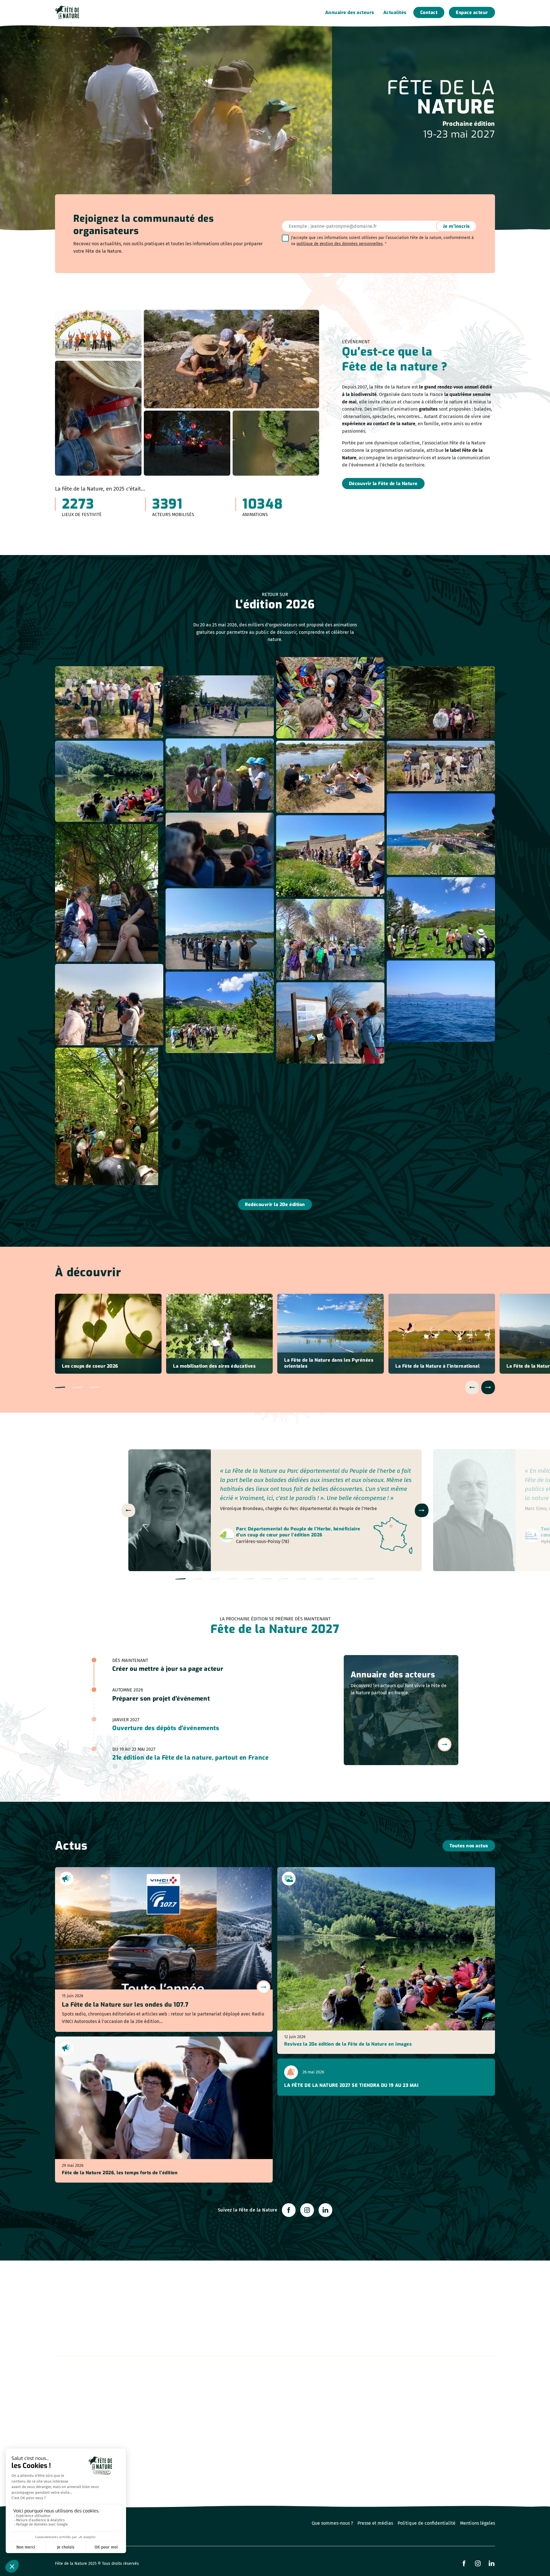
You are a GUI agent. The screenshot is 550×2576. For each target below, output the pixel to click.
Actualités (395, 12)
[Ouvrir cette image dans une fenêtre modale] (109, 702)
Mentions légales (478, 2523)
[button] (60, 1387)
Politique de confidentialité (427, 2523)
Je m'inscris (456, 226)
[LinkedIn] (325, 2210)
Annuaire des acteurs (350, 12)
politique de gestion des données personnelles (340, 244)
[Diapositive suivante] (488, 1387)
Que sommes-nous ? (332, 2523)
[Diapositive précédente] (472, 1387)
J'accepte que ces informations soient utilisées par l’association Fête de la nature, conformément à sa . (382, 241)
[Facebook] (289, 2210)
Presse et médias (375, 2523)
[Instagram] (307, 2210)
